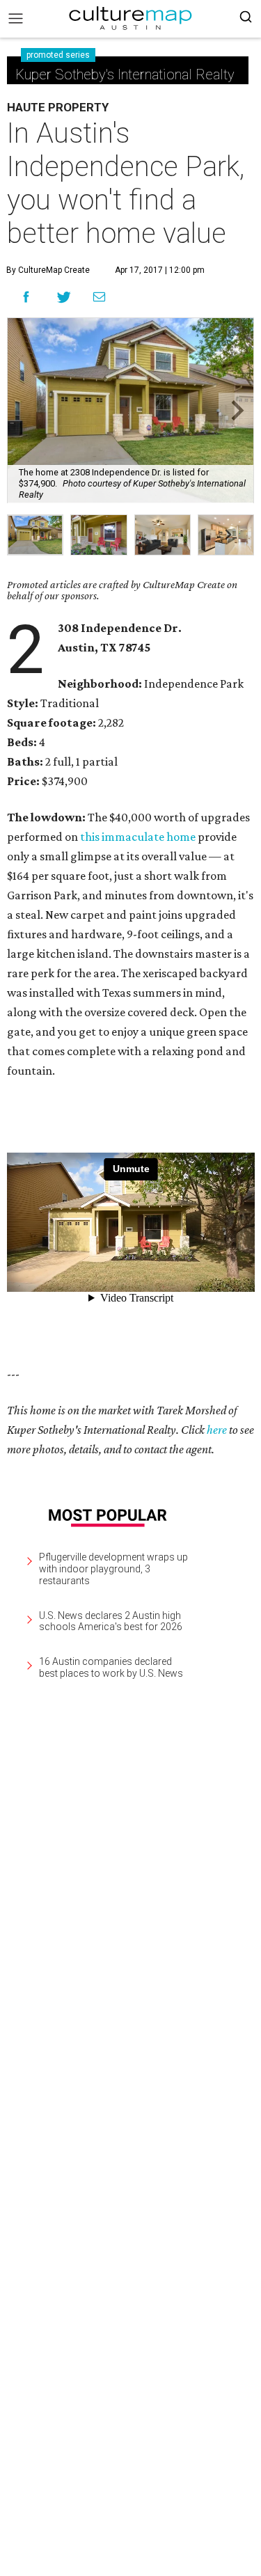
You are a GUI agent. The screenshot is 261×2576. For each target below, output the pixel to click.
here (217, 1430)
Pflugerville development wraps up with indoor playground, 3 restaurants (113, 1569)
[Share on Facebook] (26, 297)
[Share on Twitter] (64, 297)
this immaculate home (138, 837)
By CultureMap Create (48, 270)
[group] (35, 535)
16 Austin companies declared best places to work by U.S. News (111, 1667)
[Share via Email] (99, 297)
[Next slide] (236, 410)
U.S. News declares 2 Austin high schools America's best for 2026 (111, 1621)
